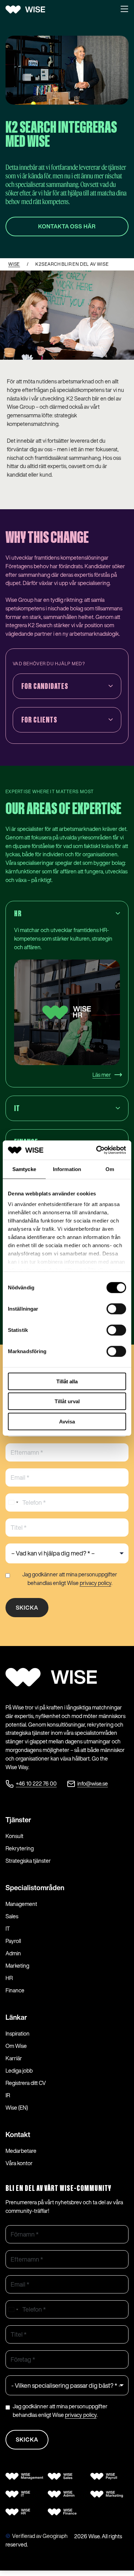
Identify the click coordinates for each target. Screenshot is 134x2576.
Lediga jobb (19, 2071)
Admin (13, 1953)
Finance (15, 1990)
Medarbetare (21, 2151)
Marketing (17, 1966)
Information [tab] (67, 1169)
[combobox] (13, 1502)
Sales (12, 1916)
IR (8, 2095)
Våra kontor (19, 2163)
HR (9, 1978)
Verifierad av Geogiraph (40, 2536)
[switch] (116, 1309)
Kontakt (18, 2134)
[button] (124, 10)
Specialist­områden (35, 1888)
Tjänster (18, 1820)
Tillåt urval (67, 1401)
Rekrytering (20, 1848)
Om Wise (16, 2046)
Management (21, 1904)
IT (8, 1929)
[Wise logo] (28, 10)
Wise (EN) (17, 2108)
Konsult (14, 1836)
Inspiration (18, 2034)
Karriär (14, 2058)
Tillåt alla (67, 1381)
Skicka (27, 1608)
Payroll (13, 1941)
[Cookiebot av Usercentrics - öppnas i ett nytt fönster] (96, 1150)
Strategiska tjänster (28, 1861)
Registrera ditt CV (26, 2083)
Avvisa (67, 1421)
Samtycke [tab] (24, 1169)
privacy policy (96, 1583)
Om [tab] (110, 1169)
